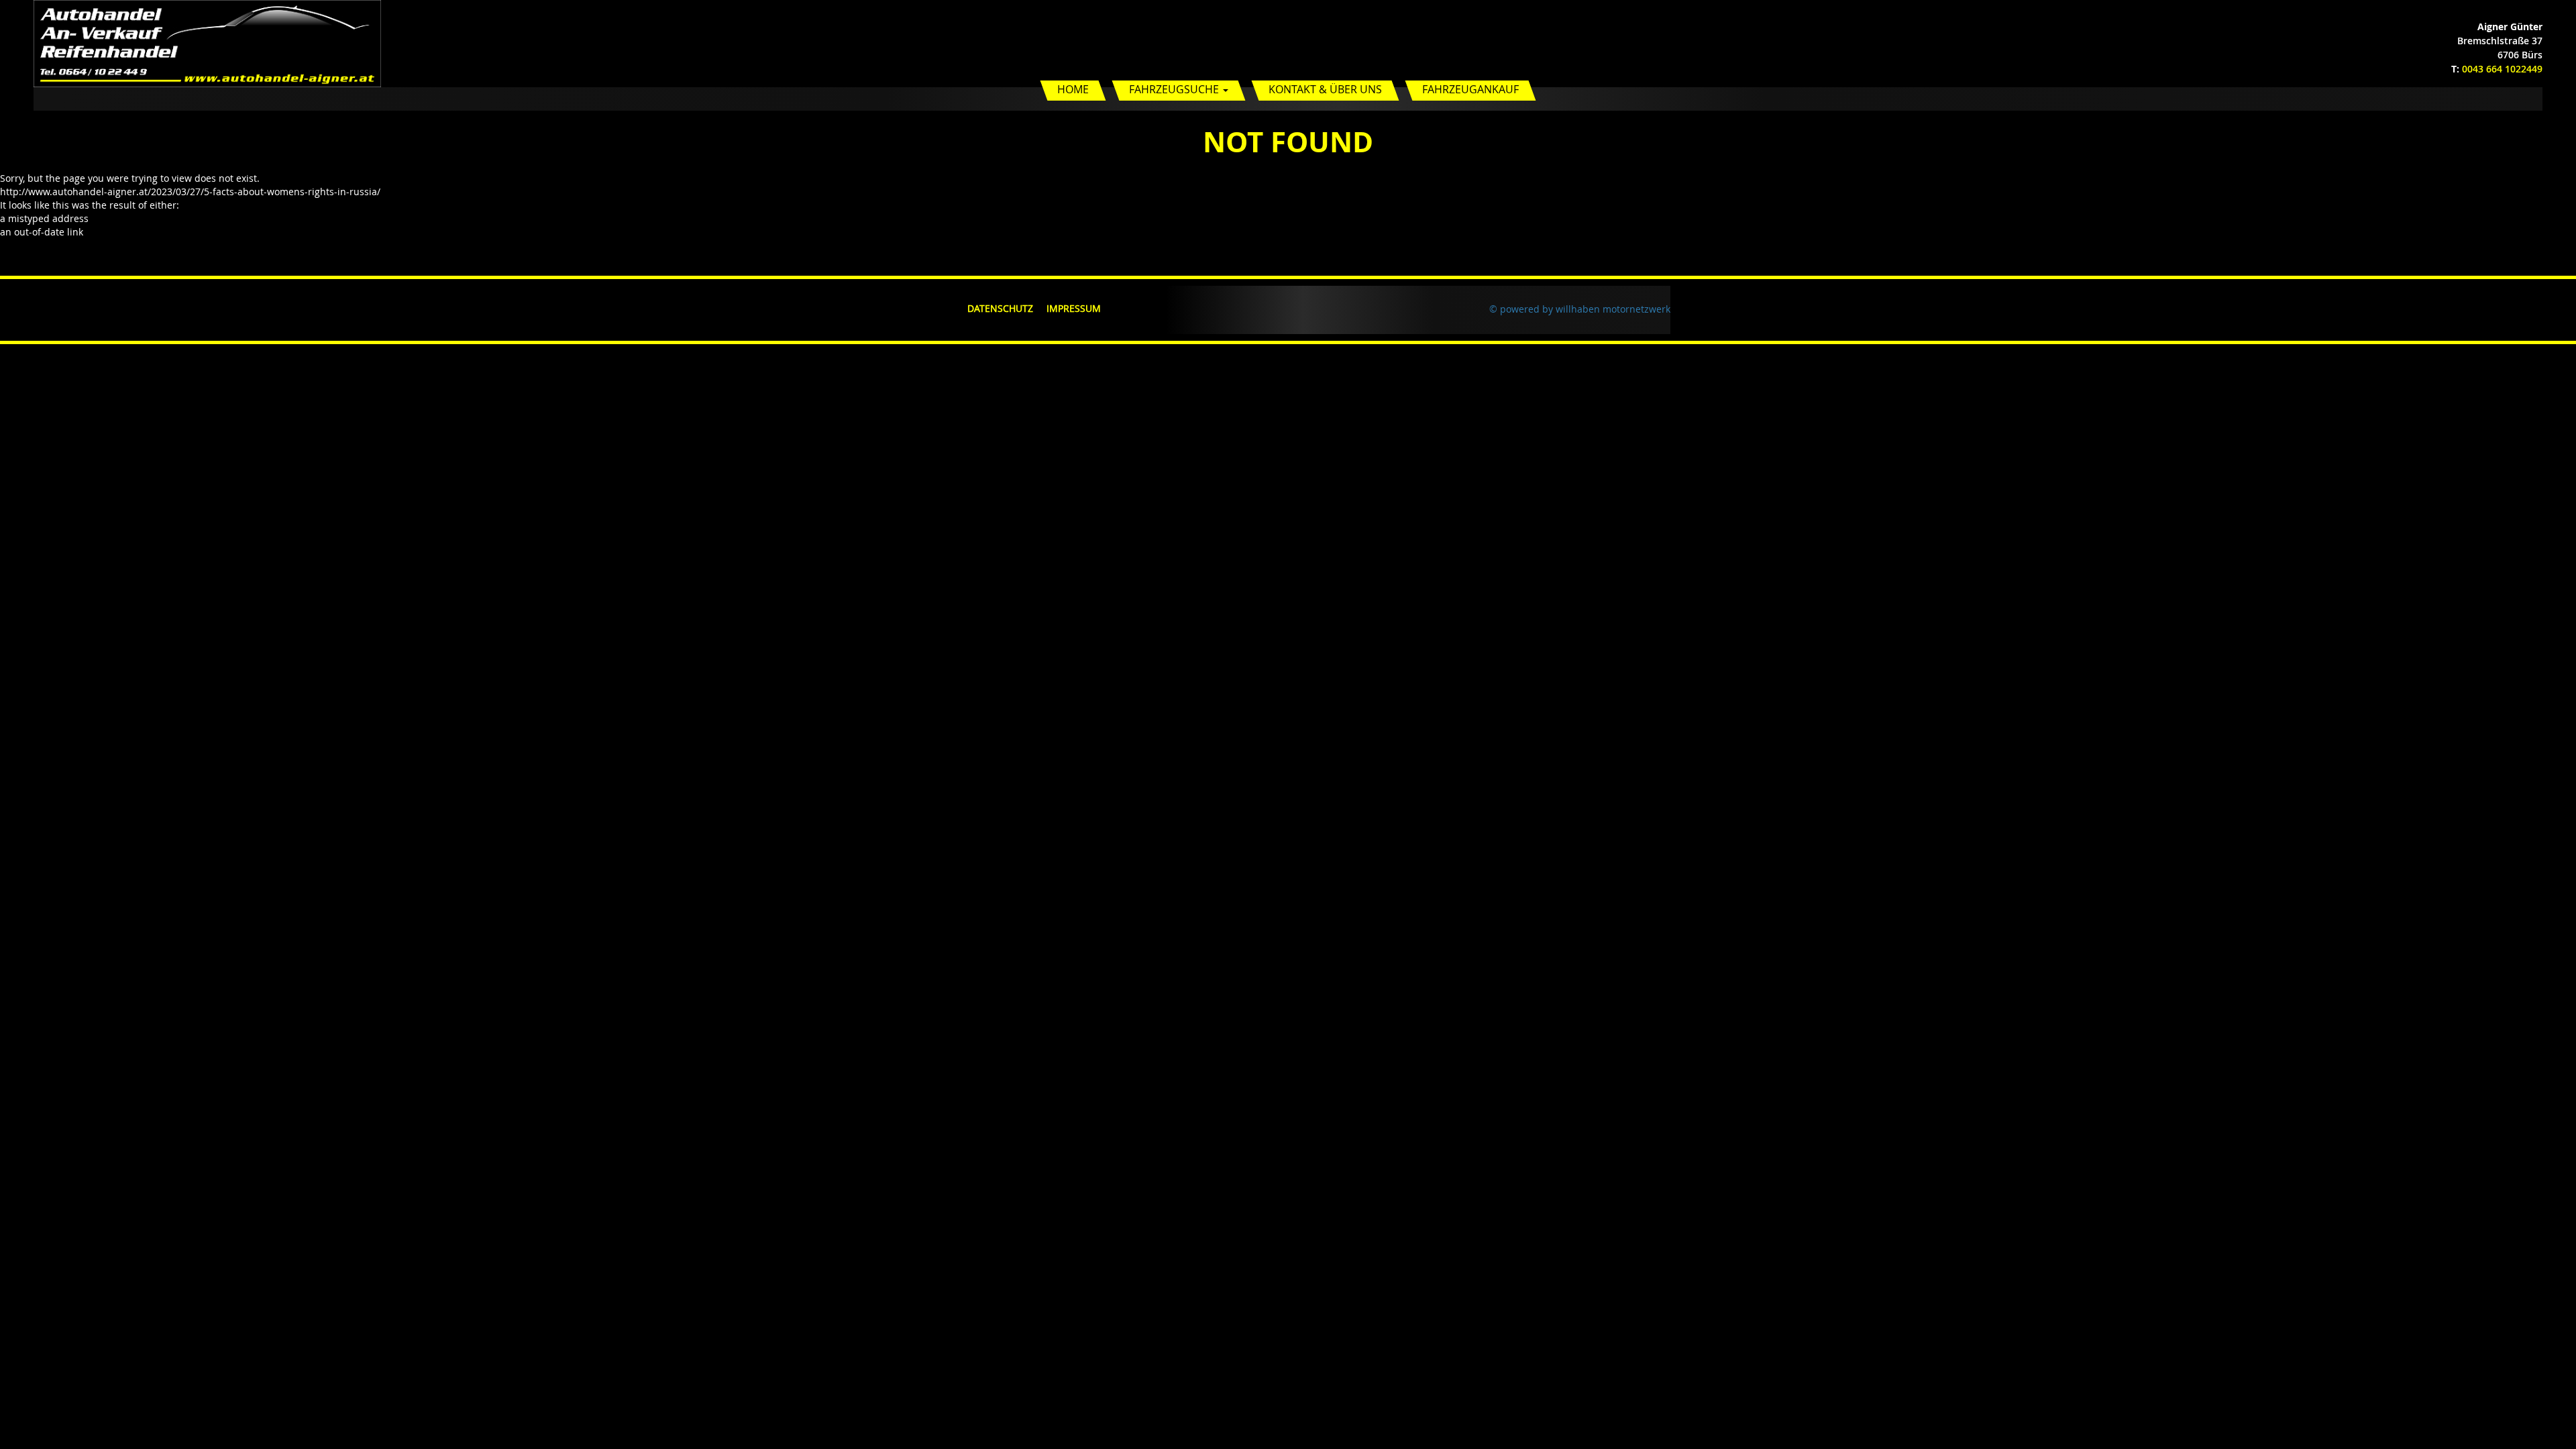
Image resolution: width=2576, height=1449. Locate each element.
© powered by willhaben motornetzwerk (1580, 309)
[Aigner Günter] (207, 43)
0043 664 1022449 (2502, 69)
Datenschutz (1000, 308)
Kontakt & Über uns (1325, 89)
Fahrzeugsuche (1175, 89)
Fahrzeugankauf (1470, 89)
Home (1073, 89)
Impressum (1074, 308)
